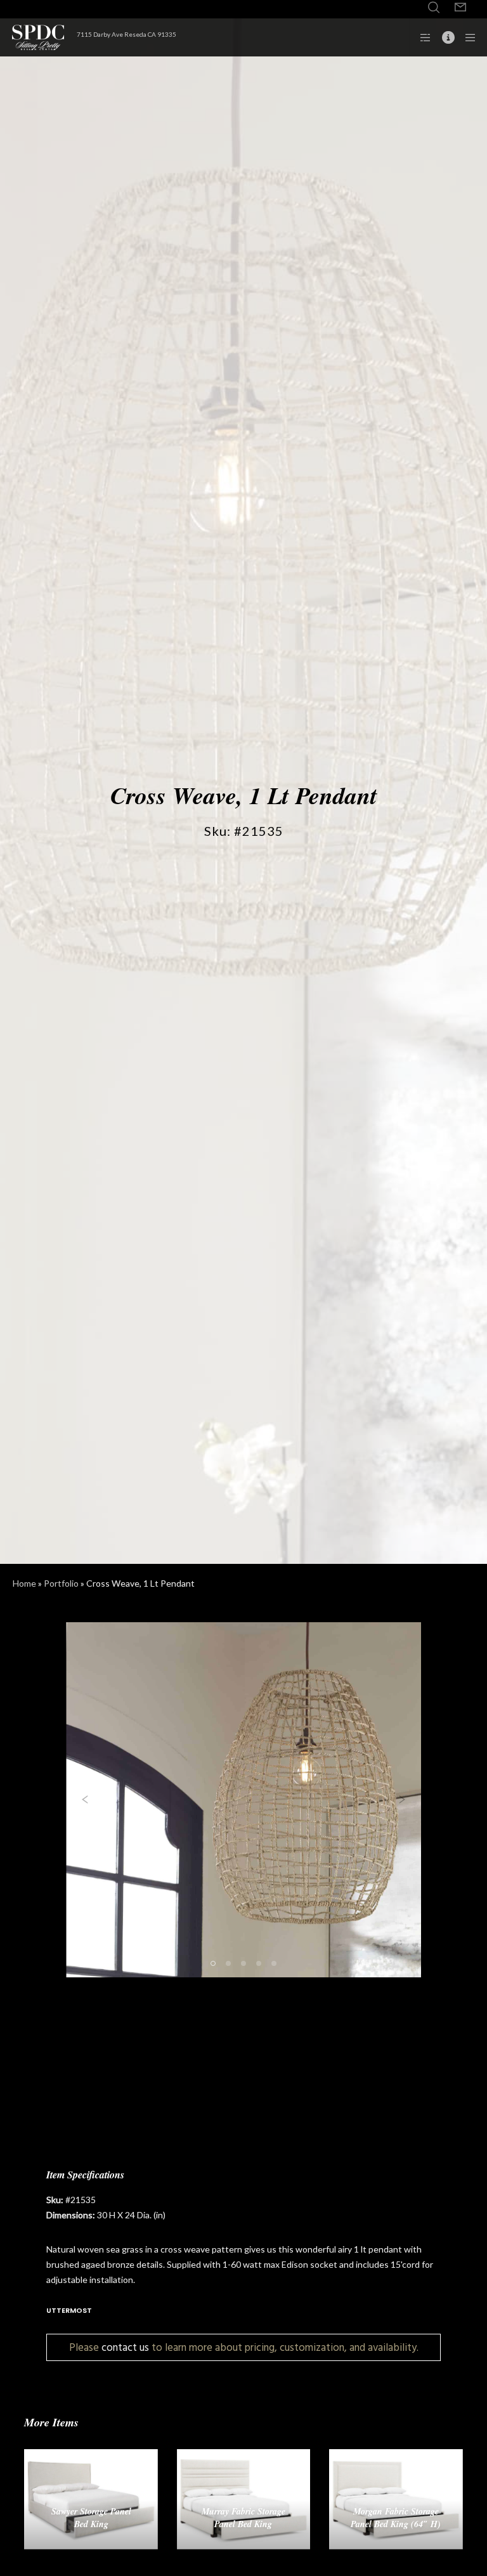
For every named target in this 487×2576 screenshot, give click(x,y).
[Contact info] (443, 37)
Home (24, 1583)
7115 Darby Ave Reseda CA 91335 (127, 34)
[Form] (460, 8)
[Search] (434, 8)
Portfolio (61, 1583)
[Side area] (421, 37)
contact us (125, 2347)
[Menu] (466, 37)
